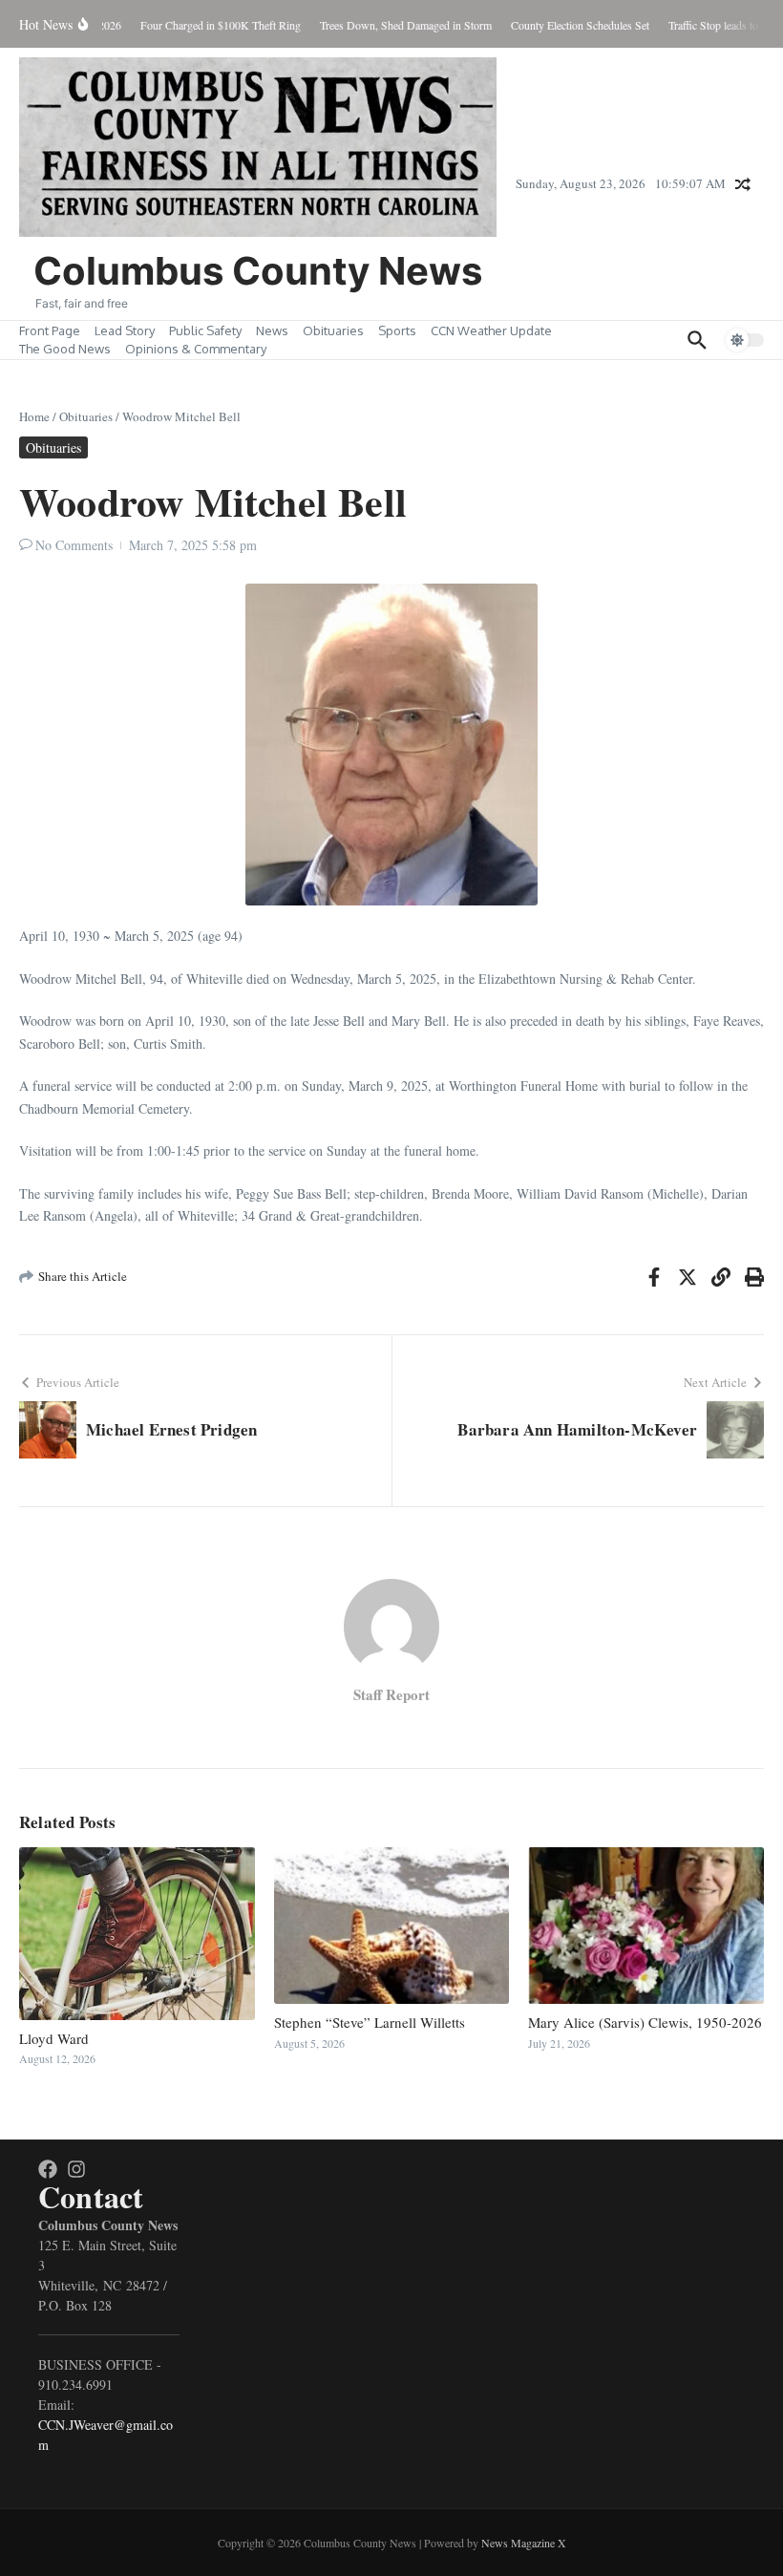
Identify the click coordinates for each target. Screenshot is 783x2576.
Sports (397, 330)
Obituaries (333, 330)
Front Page (50, 330)
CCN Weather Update (491, 330)
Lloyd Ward (54, 2038)
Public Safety (205, 330)
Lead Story (125, 330)
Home (34, 416)
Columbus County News (258, 271)
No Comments (74, 545)
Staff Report (391, 1694)
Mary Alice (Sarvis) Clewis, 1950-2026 (645, 2022)
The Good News (65, 349)
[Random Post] (743, 184)
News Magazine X (524, 2543)
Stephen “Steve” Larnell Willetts (370, 2022)
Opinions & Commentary (196, 349)
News (272, 330)
